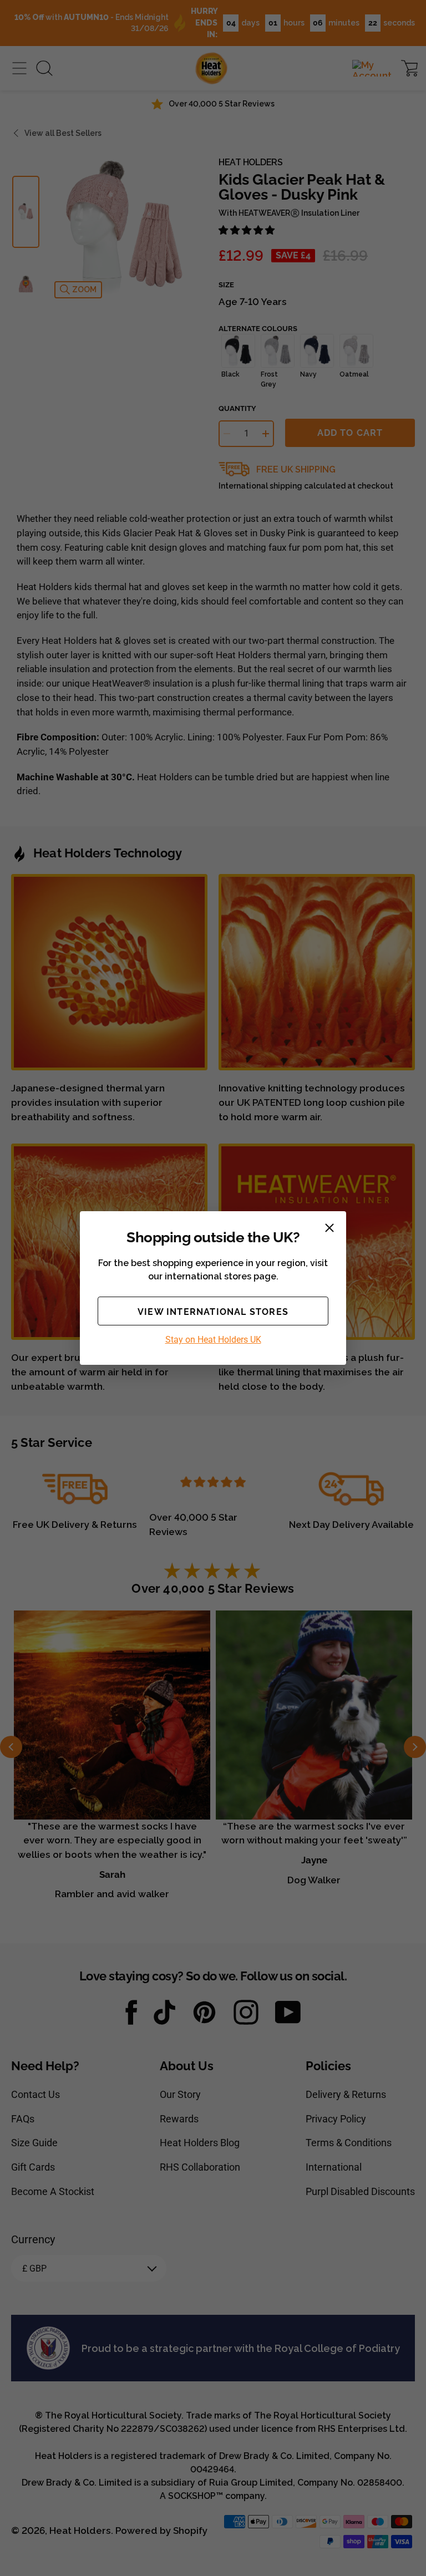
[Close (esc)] (329, 1228)
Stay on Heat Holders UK (213, 1340)
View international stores (213, 1312)
